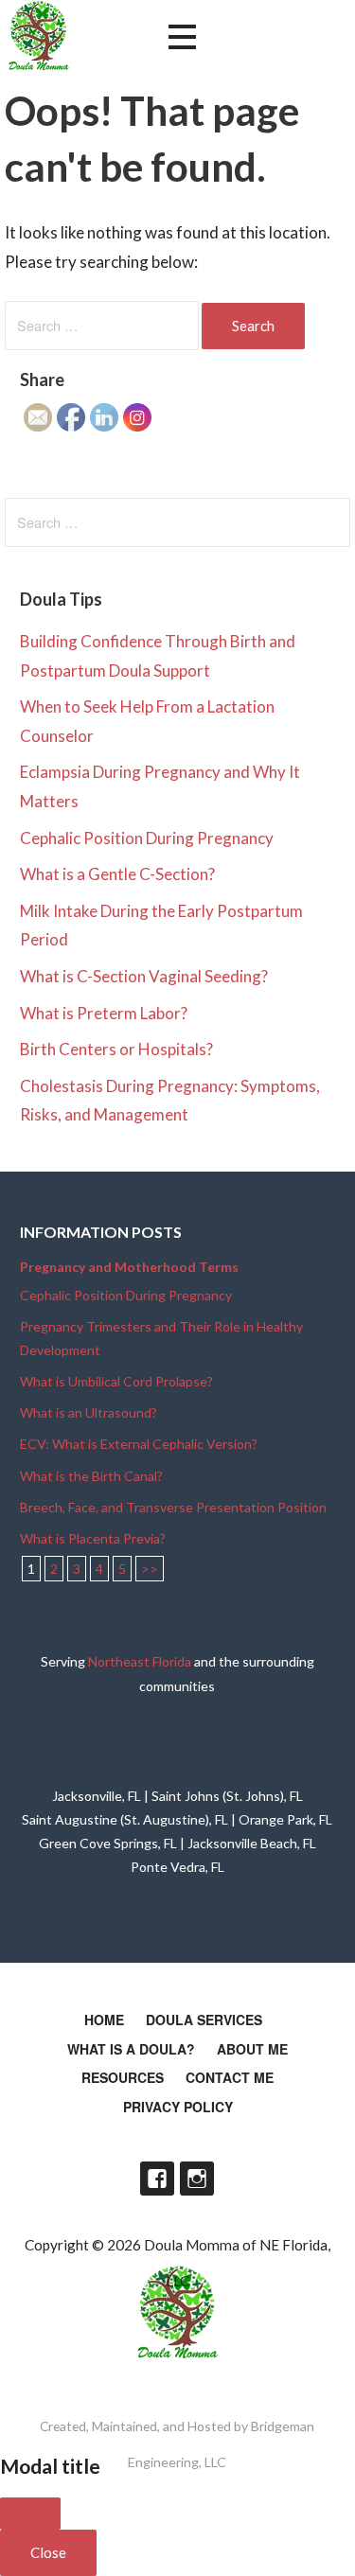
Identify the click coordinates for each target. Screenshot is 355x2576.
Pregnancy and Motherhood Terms (129, 1267)
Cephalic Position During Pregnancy (147, 838)
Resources (123, 2077)
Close (48, 2552)
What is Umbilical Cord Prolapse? (116, 1381)
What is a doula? (131, 2049)
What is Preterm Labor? (104, 1013)
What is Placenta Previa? (93, 1538)
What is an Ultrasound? (89, 1412)
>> (150, 1569)
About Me (252, 2049)
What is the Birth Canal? (91, 1476)
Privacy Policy (178, 2107)
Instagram (197, 2179)
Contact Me (230, 2077)
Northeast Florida (140, 1661)
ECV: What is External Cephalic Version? (139, 1444)
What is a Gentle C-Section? (117, 874)
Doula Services (204, 2020)
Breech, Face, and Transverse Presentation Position (173, 1507)
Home (104, 2020)
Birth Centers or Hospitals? (116, 1049)
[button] (182, 37)
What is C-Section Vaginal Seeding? (144, 976)
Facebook (157, 2179)
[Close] (30, 2514)
